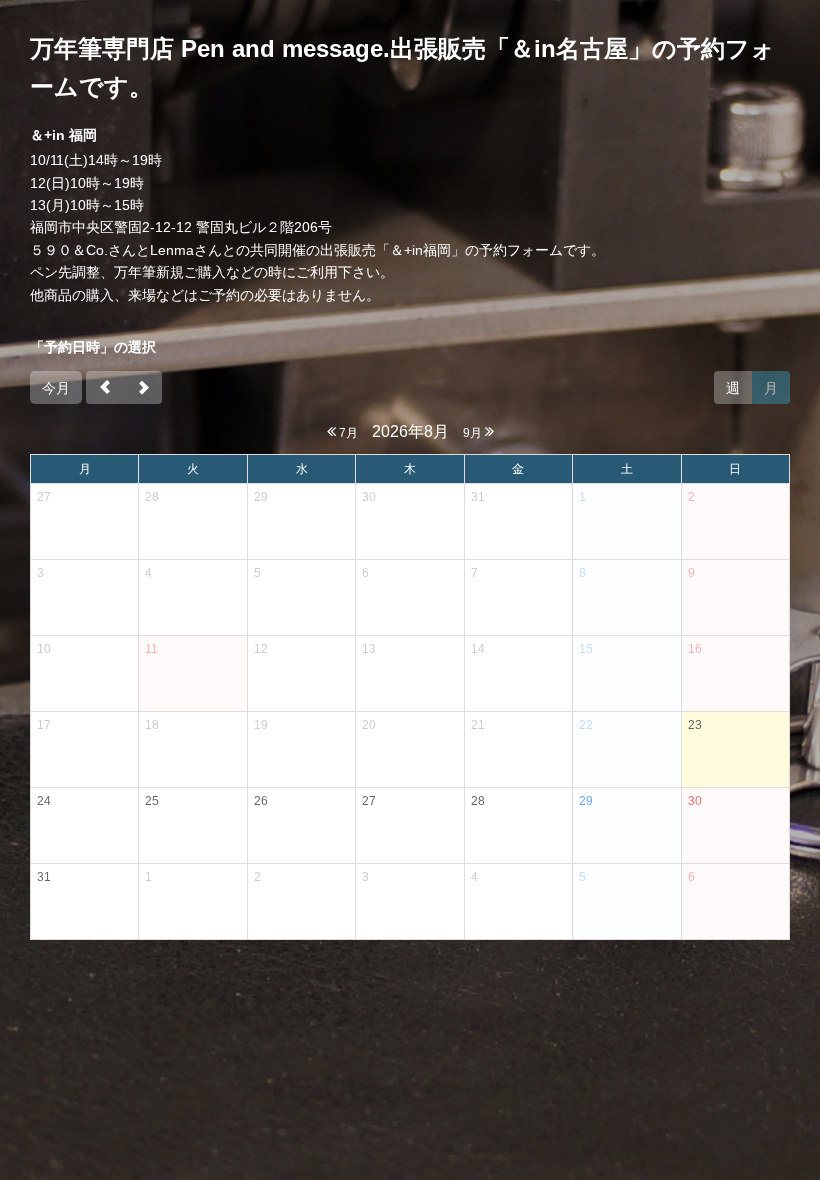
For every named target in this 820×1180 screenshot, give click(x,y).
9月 (474, 433)
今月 (56, 388)
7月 (347, 433)
